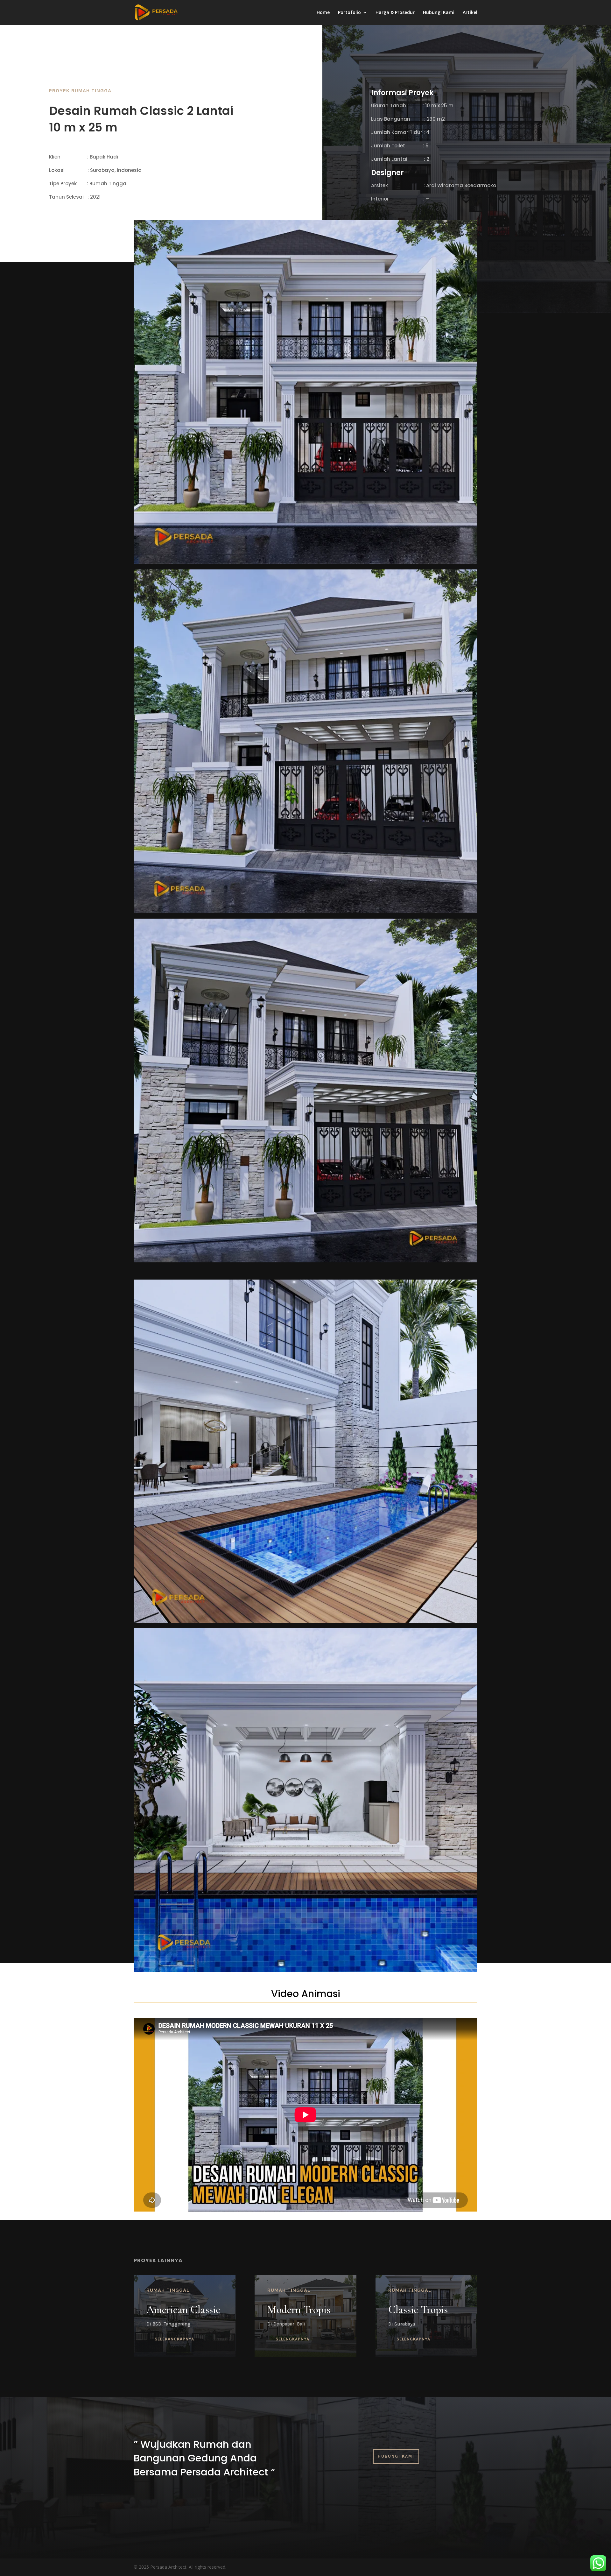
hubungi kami (396, 2456)
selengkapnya (292, 2339)
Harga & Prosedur (395, 13)
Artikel (470, 13)
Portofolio (349, 13)
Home (323, 13)
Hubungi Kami (439, 13)
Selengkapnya (413, 2339)
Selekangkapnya (174, 2339)
